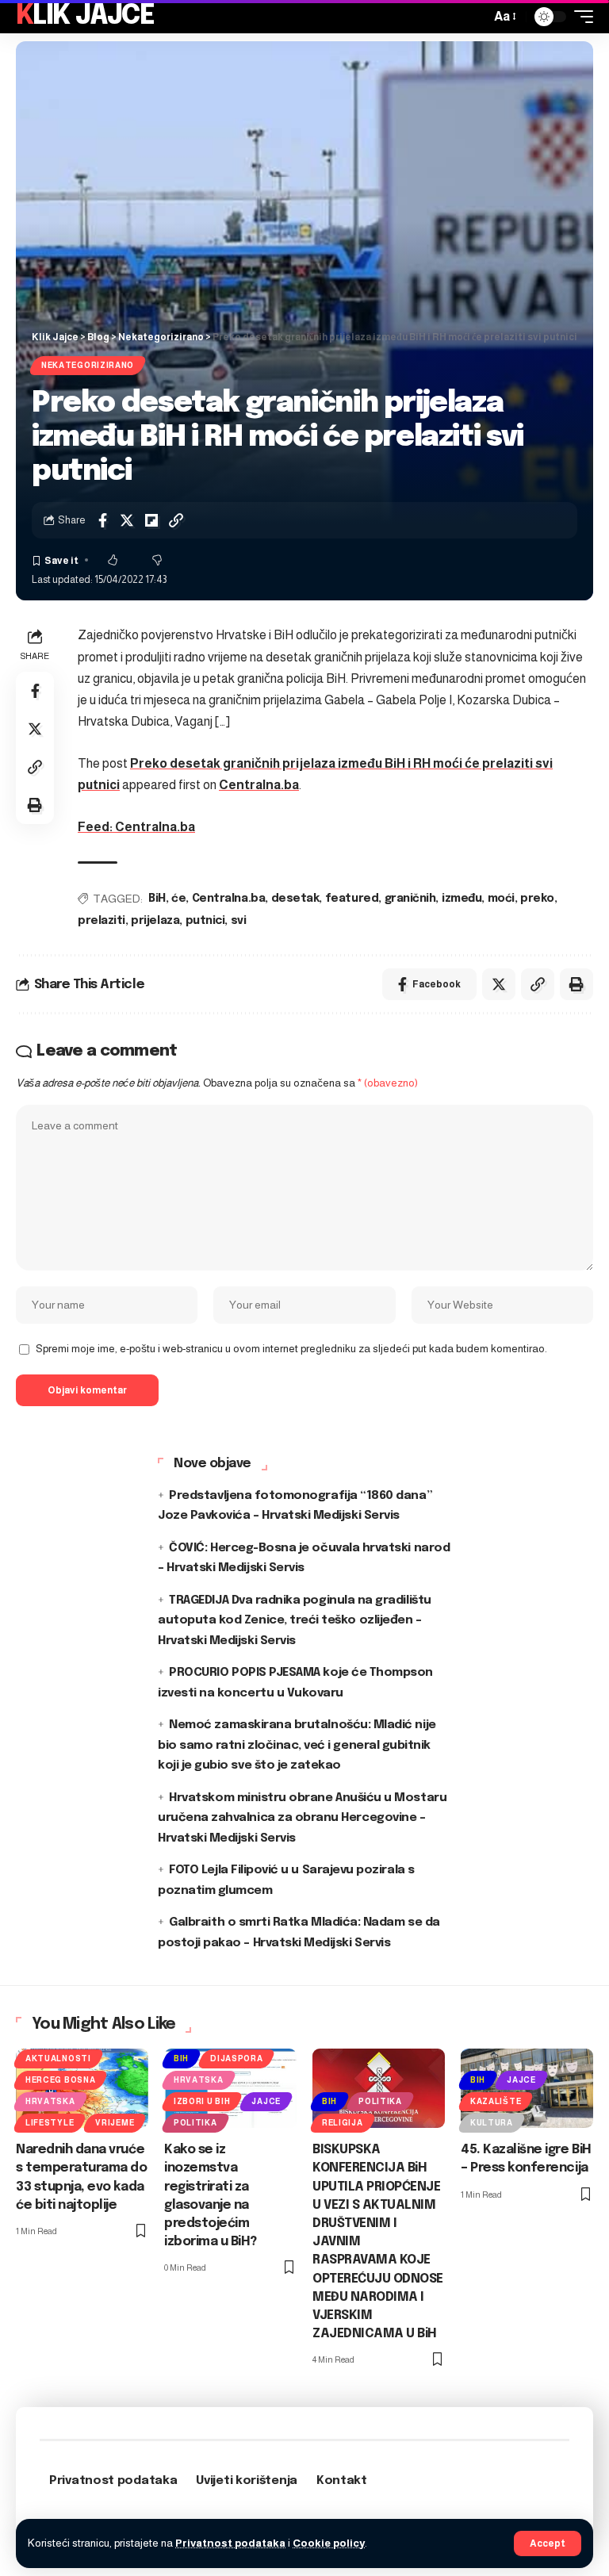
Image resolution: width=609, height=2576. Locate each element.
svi (239, 921)
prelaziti (101, 921)
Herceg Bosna (60, 2080)
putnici (205, 921)
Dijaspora (236, 2058)
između (462, 899)
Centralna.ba (259, 785)
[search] (474, 17)
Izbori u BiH (202, 2101)
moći (501, 899)
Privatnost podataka (230, 2543)
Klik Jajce (85, 16)
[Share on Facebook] (102, 520)
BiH (157, 899)
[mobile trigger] (580, 17)
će (178, 899)
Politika (195, 2123)
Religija (343, 2123)
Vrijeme (115, 2123)
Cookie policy (329, 2543)
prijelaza (155, 921)
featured (352, 899)
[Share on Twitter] (127, 520)
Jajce (266, 2101)
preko (537, 899)
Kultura (492, 2123)
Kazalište (496, 2101)
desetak (295, 899)
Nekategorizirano (88, 365)
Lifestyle (50, 2123)
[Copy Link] (176, 520)
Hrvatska (50, 2101)
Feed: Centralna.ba (136, 827)
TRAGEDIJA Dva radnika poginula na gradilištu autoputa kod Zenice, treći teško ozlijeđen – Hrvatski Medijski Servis (295, 1621)
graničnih (410, 899)
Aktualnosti (58, 2058)
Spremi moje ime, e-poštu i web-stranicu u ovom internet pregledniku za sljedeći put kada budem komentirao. (291, 1349)
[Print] (35, 805)
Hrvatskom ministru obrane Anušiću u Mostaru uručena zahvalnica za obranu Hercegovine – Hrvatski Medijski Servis (302, 1818)
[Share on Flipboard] (151, 520)
